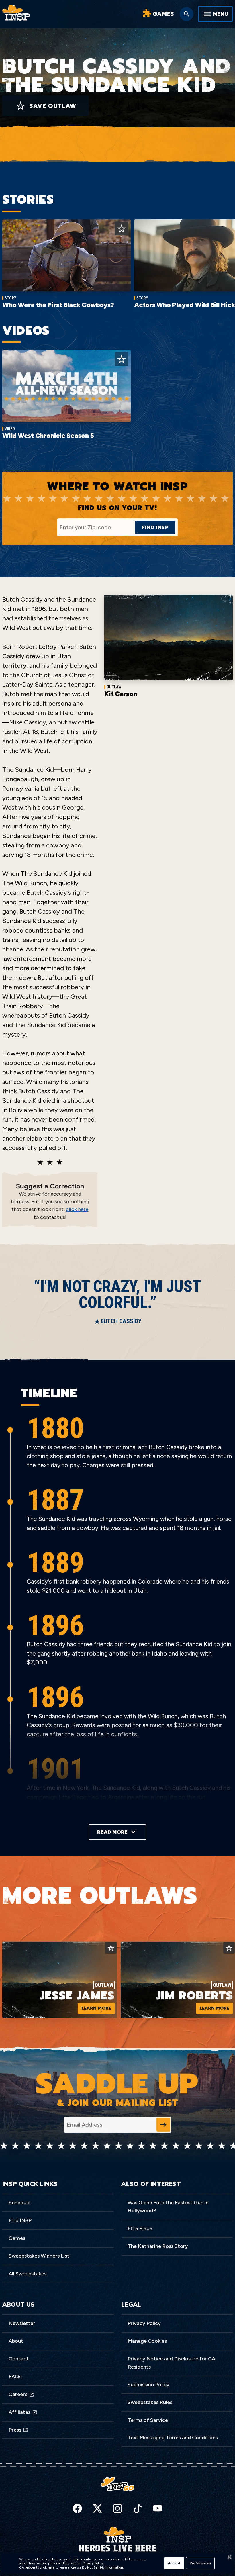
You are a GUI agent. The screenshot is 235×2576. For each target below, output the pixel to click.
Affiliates (19, 2412)
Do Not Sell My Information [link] (102, 2567)
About (16, 2341)
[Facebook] (77, 2508)
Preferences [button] (200, 2563)
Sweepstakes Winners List (39, 2256)
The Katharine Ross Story (158, 2246)
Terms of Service (148, 2420)
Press (15, 2430)
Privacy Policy (144, 2323)
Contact (19, 2359)
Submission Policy (148, 2385)
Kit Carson (121, 694)
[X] (97, 2508)
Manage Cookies (147, 2341)
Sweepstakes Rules (150, 2402)
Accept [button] (174, 2563)
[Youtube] (158, 2508)
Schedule (19, 2203)
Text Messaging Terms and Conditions (173, 2438)
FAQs (15, 2377)
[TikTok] (138, 2508)
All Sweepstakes (28, 2274)
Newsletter (22, 2323)
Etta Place (140, 2228)
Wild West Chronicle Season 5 (48, 436)
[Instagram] (117, 2508)
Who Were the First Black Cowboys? (58, 305)
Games (17, 2238)
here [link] (51, 2567)
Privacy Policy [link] (93, 2563)
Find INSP (20, 2220)
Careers (18, 2394)
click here (77, 1209)
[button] (229, 2559)
